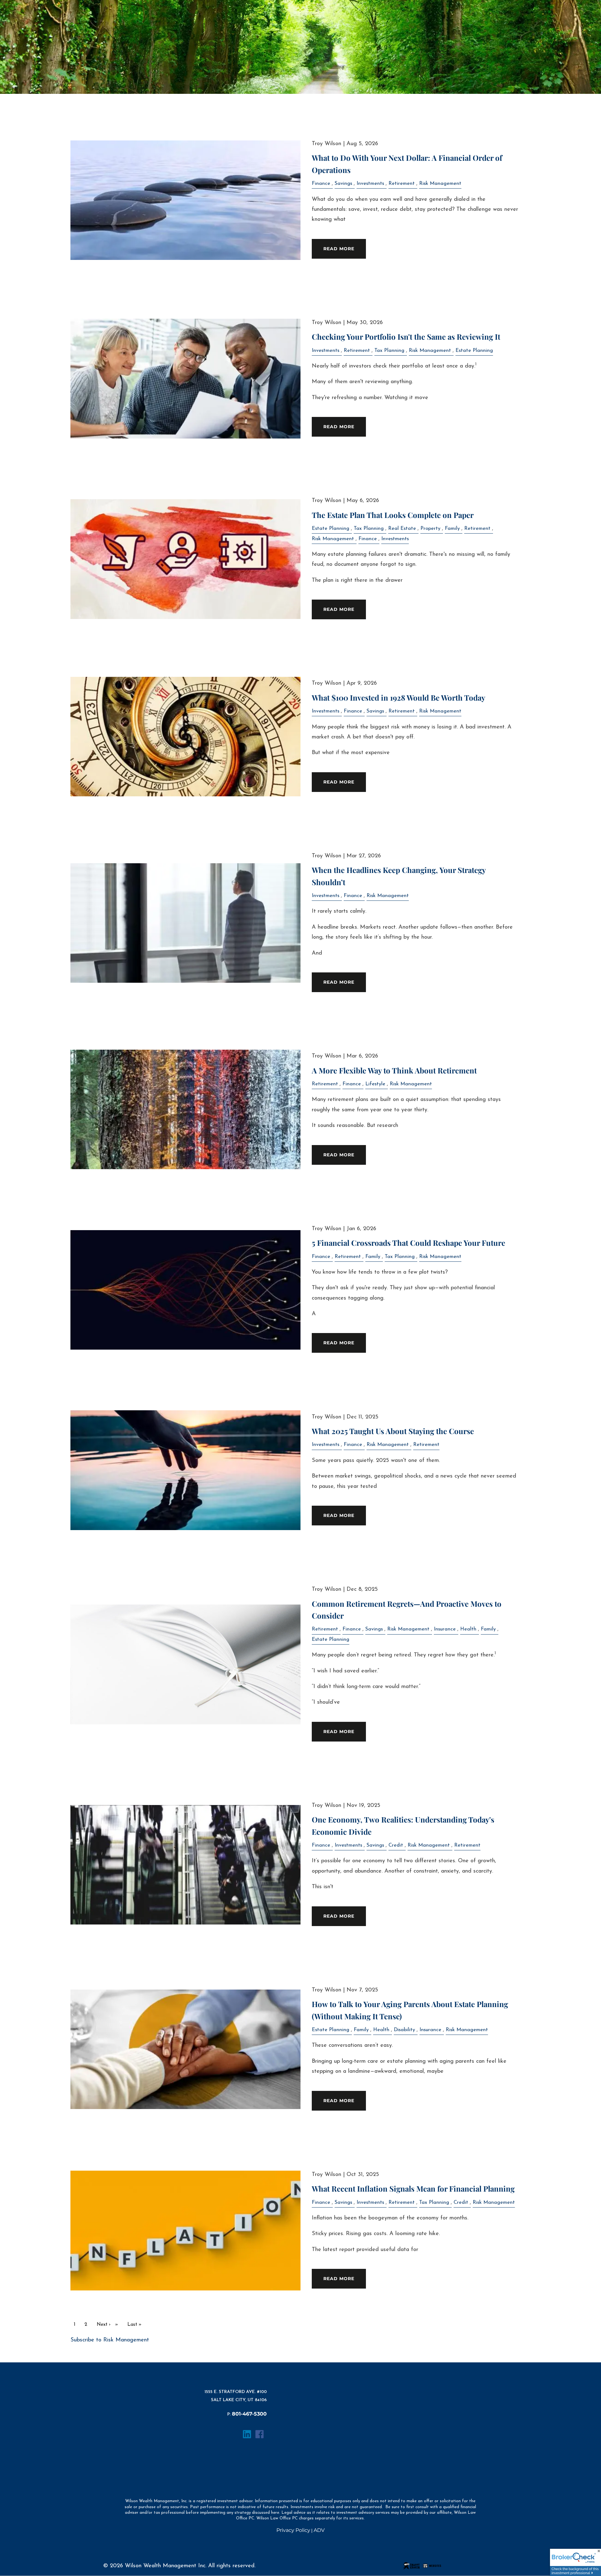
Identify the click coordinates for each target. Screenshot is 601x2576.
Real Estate (402, 529)
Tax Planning (389, 351)
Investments (370, 184)
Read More (339, 249)
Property (430, 529)
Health (468, 1629)
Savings (343, 184)
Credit (396, 1845)
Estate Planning (474, 351)
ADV (319, 2530)
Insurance (445, 1629)
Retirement (402, 184)
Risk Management (440, 184)
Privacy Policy (293, 2530)
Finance (321, 184)
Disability (404, 2030)
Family (452, 529)
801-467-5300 (249, 2414)
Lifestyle (375, 1084)
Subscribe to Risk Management (110, 2340)
